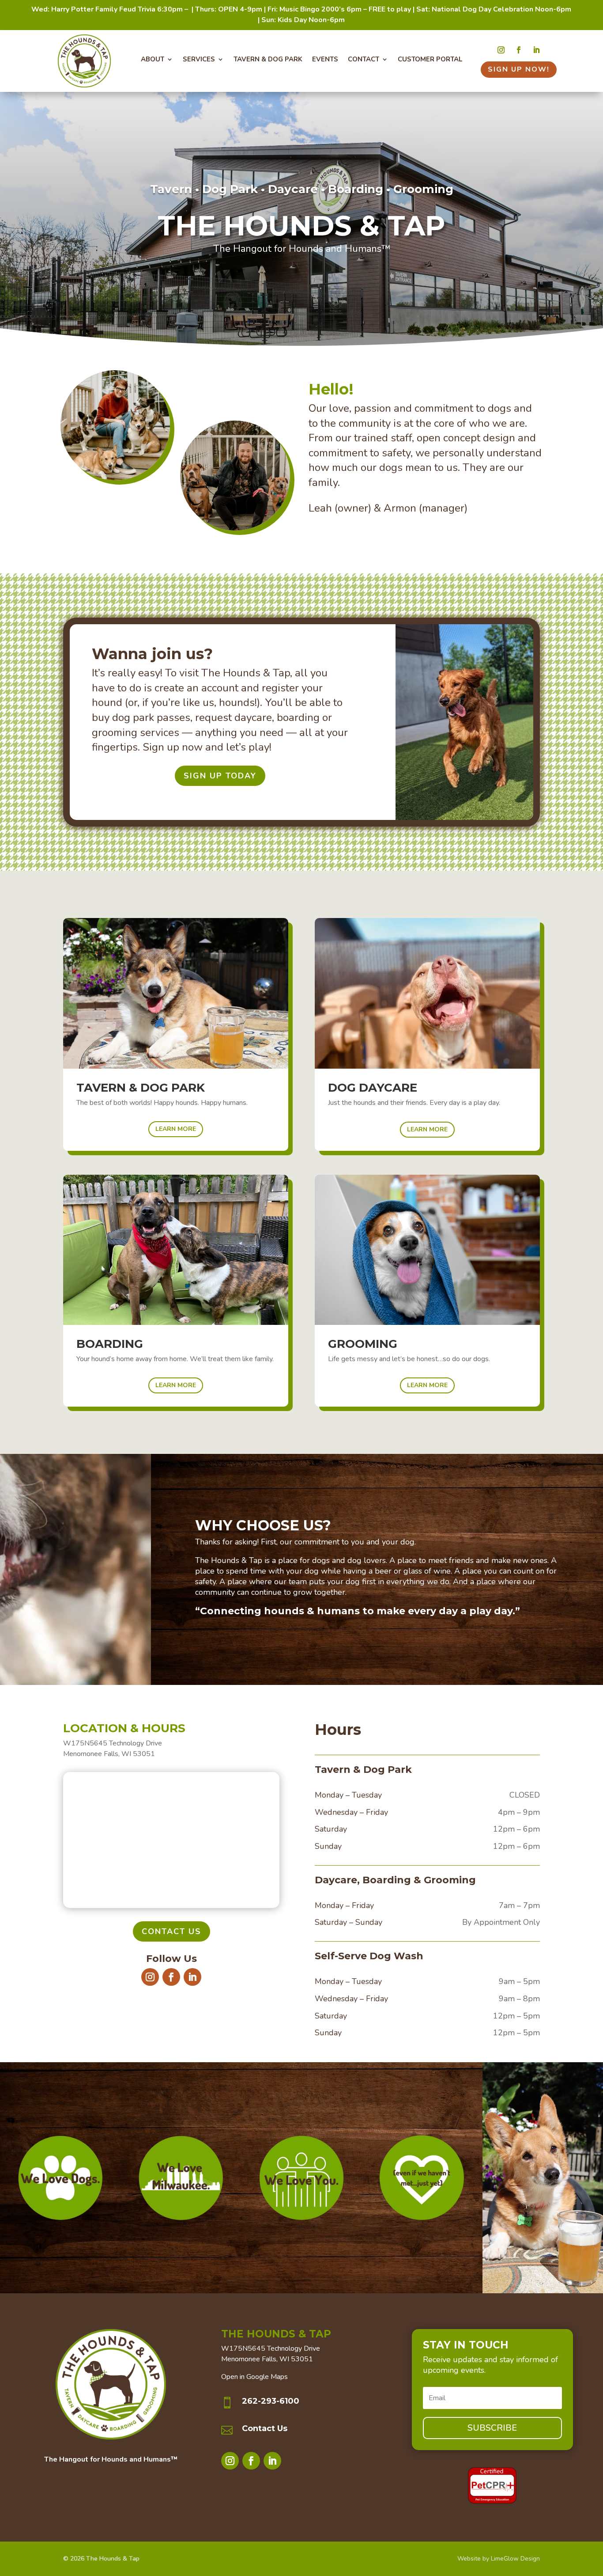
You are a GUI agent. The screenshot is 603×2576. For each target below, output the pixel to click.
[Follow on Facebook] (519, 50)
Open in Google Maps (254, 2377)
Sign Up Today (220, 776)
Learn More (176, 1129)
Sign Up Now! (519, 69)
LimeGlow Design (515, 2559)
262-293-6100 (271, 2401)
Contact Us (171, 1931)
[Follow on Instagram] (501, 50)
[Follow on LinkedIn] (536, 50)
